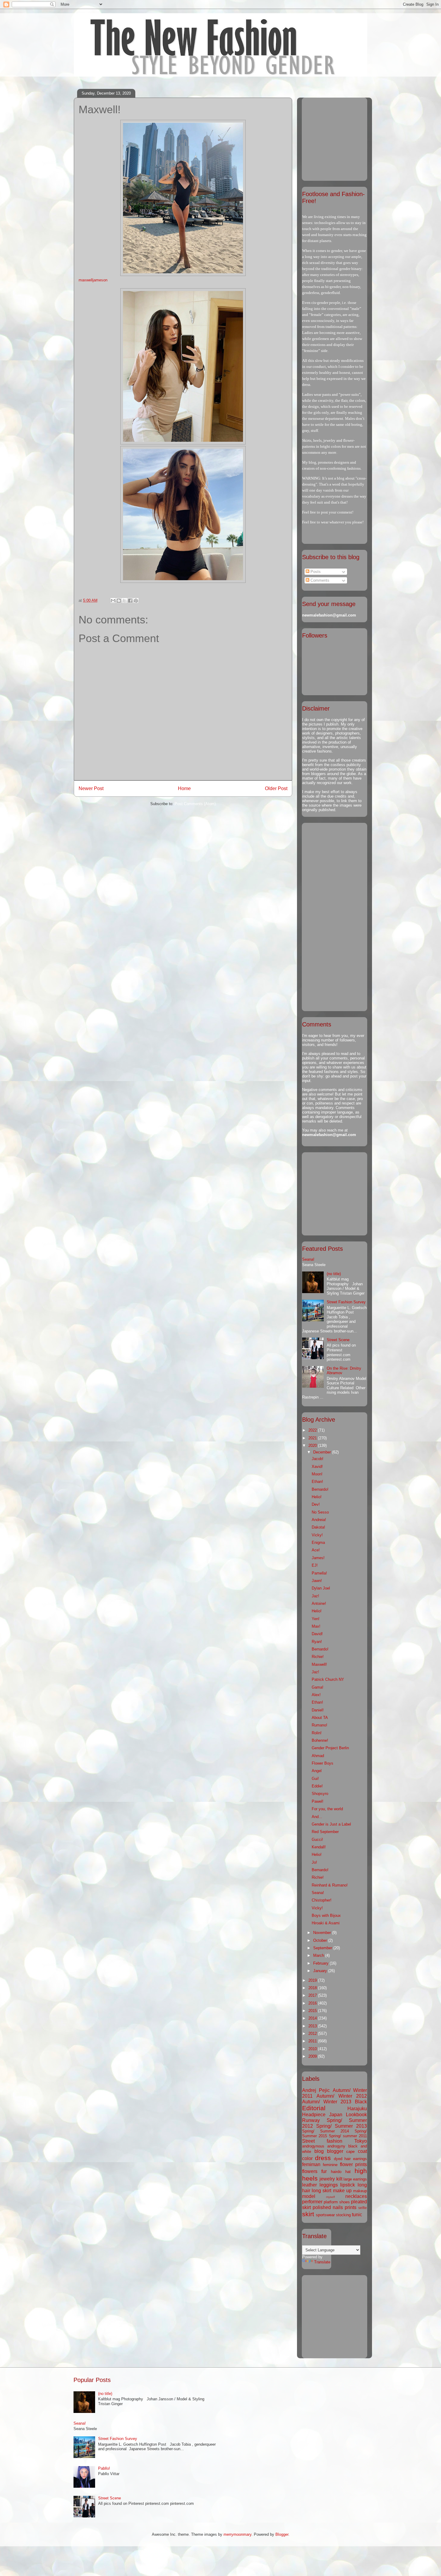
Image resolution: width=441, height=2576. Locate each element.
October (321, 1940)
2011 (313, 2041)
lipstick (348, 2185)
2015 (313, 2011)
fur (324, 2171)
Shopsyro (320, 1794)
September (323, 1948)
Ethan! (317, 1482)
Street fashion (322, 2141)
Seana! (308, 1259)
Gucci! (317, 1840)
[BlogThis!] (119, 601)
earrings (360, 2159)
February (321, 1963)
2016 (313, 2003)
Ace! (316, 1550)
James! (318, 1558)
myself (330, 2197)
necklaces (356, 2196)
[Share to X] (124, 601)
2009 (313, 2056)
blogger (335, 2151)
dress (323, 2158)
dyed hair (342, 2159)
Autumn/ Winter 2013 (327, 2102)
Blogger (282, 2534)
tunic (357, 2215)
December (323, 1452)
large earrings (355, 2179)
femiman (311, 2164)
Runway (311, 2120)
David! (317, 1634)
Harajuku (357, 2109)
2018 (313, 1988)
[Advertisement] (340, 138)
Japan (336, 2115)
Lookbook (356, 2115)
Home (184, 788)
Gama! (318, 1687)
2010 (313, 2049)
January (321, 1971)
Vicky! (317, 1535)
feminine (330, 2165)
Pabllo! (104, 2468)
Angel (317, 1771)
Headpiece (314, 2115)
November (323, 1933)
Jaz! (315, 1596)
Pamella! (319, 1573)
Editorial (314, 2108)
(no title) (334, 1274)
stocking (343, 2215)
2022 (313, 1430)
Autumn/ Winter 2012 (342, 2096)
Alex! (316, 1695)
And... (317, 1817)
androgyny (336, 2146)
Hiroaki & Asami (326, 1923)
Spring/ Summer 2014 (325, 2131)
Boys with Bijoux (326, 1915)
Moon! (317, 1474)
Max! (316, 1626)
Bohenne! (320, 1740)
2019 (313, 1980)
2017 (313, 1995)
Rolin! (317, 1733)
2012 (313, 2034)
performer (312, 2202)
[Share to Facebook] (130, 601)
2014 (313, 2018)
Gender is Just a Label (331, 1824)
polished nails (328, 2207)
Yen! (316, 1619)
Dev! (316, 1504)
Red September (325, 1832)
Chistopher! (322, 1900)
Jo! (314, 1862)
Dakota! (318, 1527)
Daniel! (318, 1710)
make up (342, 2191)
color (307, 2158)
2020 (313, 1446)
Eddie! (317, 1786)
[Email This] (113, 601)
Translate (322, 2262)
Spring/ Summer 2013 (342, 2126)
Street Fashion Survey (346, 1302)
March (319, 1955)
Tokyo (361, 2141)
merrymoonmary (237, 2534)
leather (309, 2185)
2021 (313, 1438)
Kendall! (319, 1847)
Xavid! (317, 1467)
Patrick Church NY (328, 1679)
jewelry (327, 2179)
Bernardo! (320, 1489)
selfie (363, 2208)
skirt (308, 2214)
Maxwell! (319, 1664)
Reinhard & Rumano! (330, 1885)
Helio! (317, 1497)
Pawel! (318, 1801)
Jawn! (317, 1581)
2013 (313, 2026)
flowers (310, 2171)
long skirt (321, 2191)
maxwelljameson (93, 280)
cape (350, 2152)
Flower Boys (322, 1763)
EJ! (315, 1565)
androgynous (313, 2146)
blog (319, 2151)
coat (362, 2151)
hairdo (336, 2172)
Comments (319, 580)
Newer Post (91, 788)
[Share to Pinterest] (136, 601)
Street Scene (338, 1340)
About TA (320, 1718)
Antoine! (319, 1603)
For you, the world (327, 1809)
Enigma (318, 1543)
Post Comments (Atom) (195, 804)
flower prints (353, 2164)
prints (351, 2207)
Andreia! (319, 1520)
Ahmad (318, 1756)
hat (348, 2172)
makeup (360, 2191)
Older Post (276, 788)
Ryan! (317, 1642)
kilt (339, 2179)
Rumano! (319, 1725)
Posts (315, 572)
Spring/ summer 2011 (348, 2136)
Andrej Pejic (316, 2090)
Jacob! (318, 1459)
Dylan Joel (321, 1588)
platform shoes (337, 2202)
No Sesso (320, 1512)
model (309, 2196)
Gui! (315, 1779)
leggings (329, 2185)
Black (361, 2102)
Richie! (318, 1657)
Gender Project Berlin (330, 1748)
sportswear (325, 2215)
